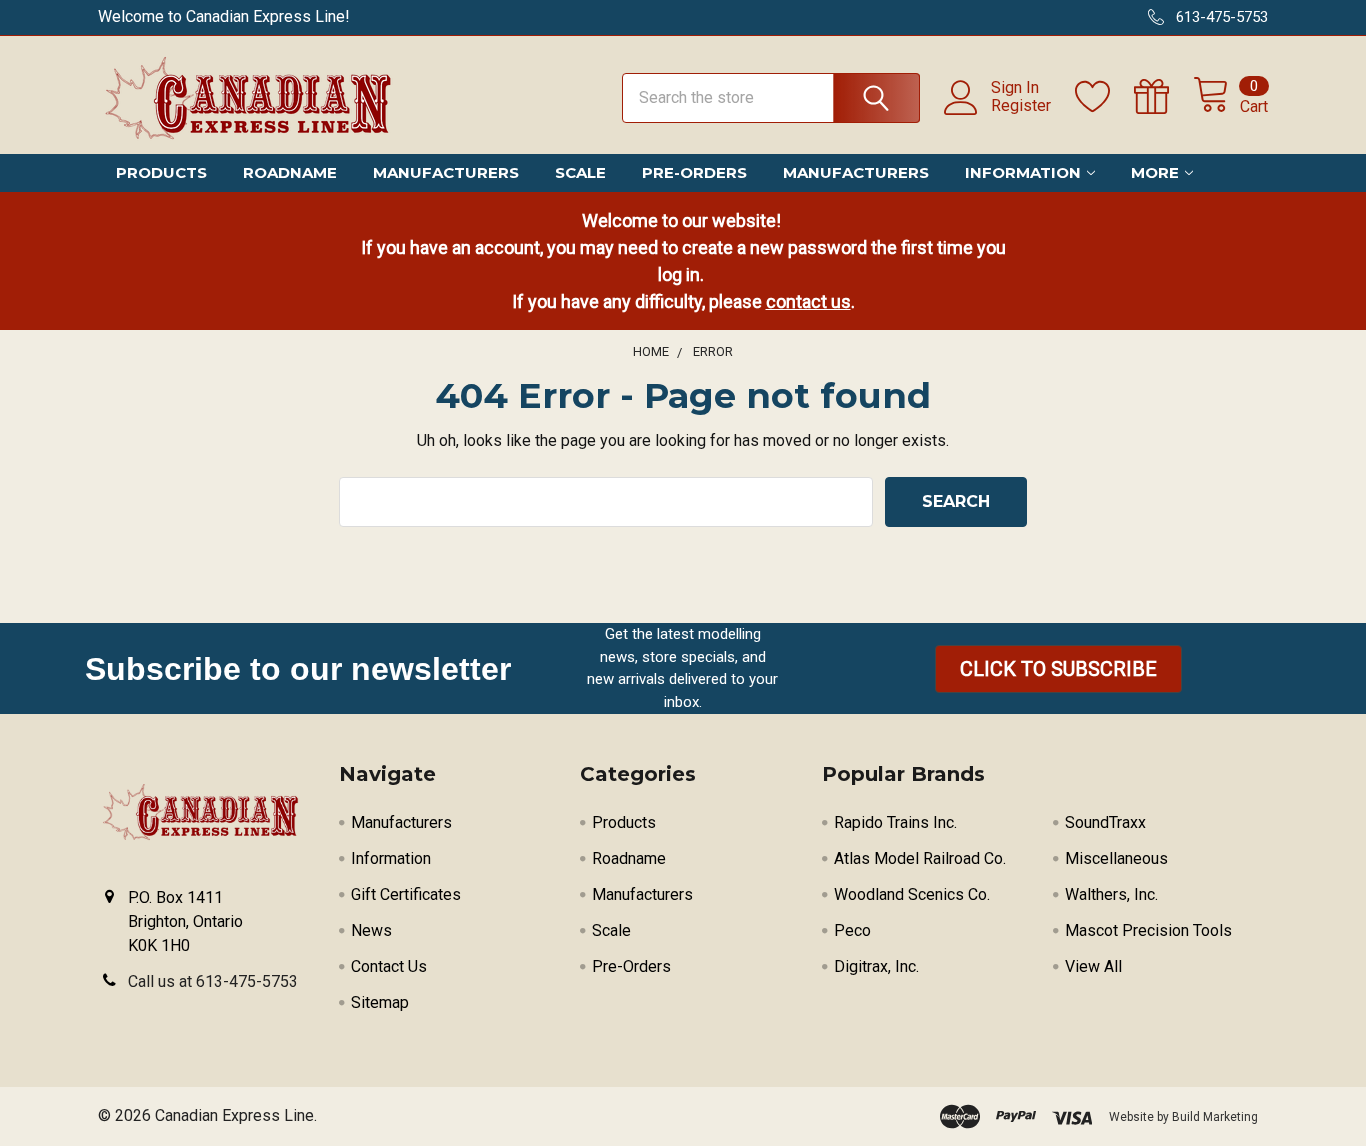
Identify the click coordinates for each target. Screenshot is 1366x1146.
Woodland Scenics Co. (912, 894)
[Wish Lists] (1104, 97)
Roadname (290, 172)
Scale (580, 172)
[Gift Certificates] (1163, 97)
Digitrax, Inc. (876, 966)
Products (161, 172)
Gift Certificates (406, 894)
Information (1023, 172)
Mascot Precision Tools (1148, 930)
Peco (852, 930)
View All (1093, 966)
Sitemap (380, 1002)
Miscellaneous (1116, 858)
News (371, 930)
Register (1021, 106)
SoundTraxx (1105, 822)
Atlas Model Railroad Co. (920, 858)
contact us (808, 301)
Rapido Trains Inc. (895, 822)
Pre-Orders (694, 172)
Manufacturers (446, 172)
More (1155, 172)
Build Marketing (1215, 1117)
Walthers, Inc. (1111, 894)
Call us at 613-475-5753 (213, 981)
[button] (1058, 669)
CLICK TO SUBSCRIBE (1058, 669)
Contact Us (389, 966)
